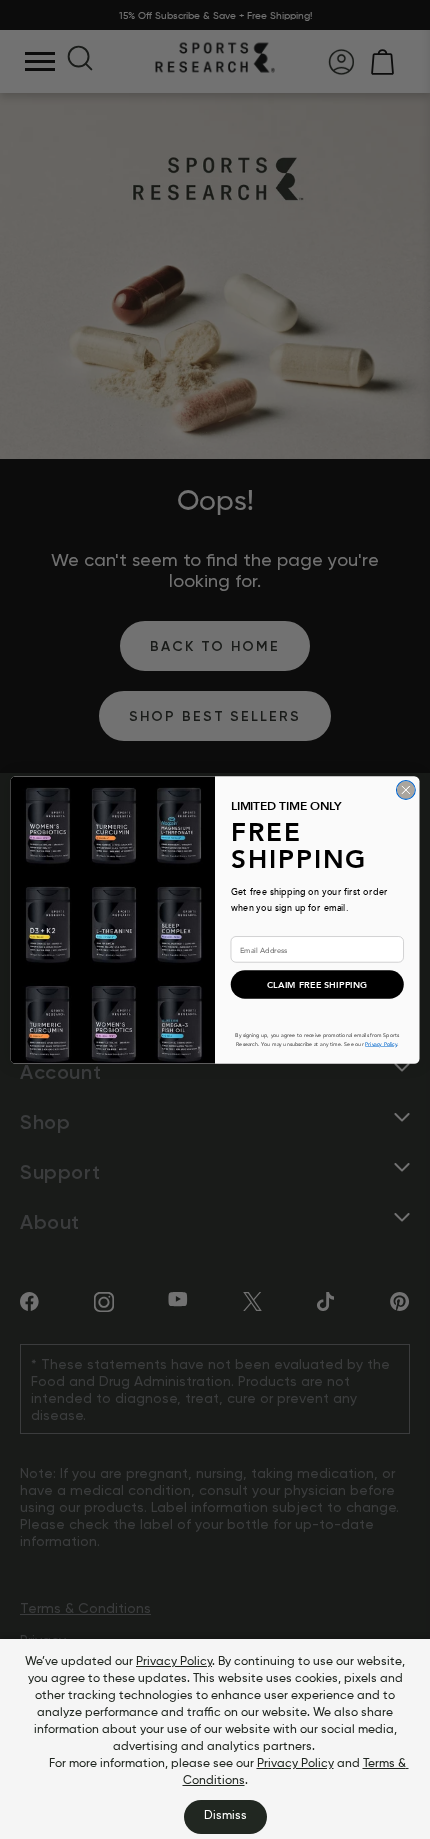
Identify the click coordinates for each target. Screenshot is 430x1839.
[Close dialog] (405, 789)
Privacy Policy (174, 1662)
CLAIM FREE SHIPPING (317, 984)
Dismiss (225, 1816)
